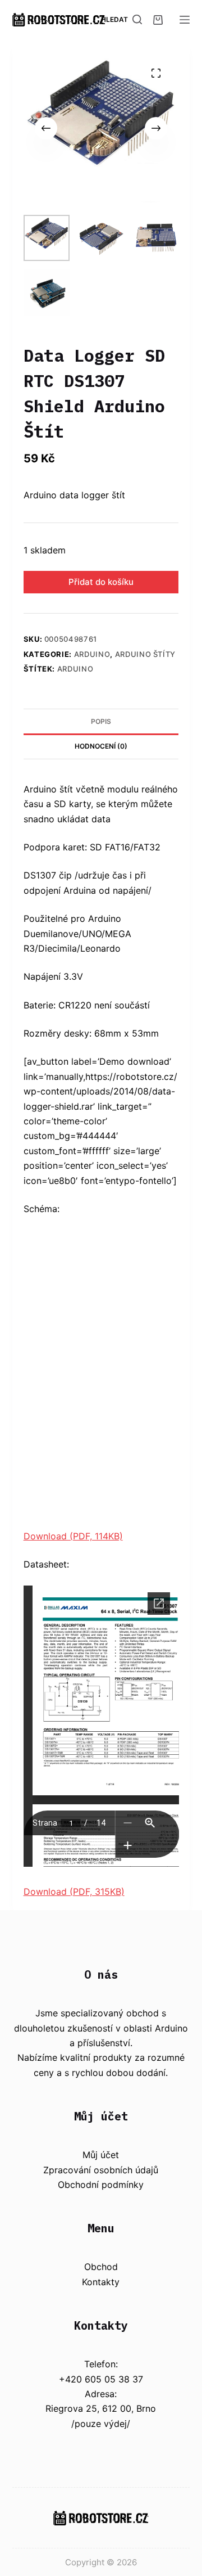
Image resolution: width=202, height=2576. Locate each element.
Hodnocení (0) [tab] (101, 746)
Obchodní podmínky (101, 2185)
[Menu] (185, 20)
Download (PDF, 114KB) (73, 1536)
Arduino (92, 654)
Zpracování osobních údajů (101, 2170)
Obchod (101, 2267)
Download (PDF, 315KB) (74, 1892)
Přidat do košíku (101, 582)
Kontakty (101, 2282)
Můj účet (101, 2155)
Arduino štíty (145, 654)
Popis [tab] (101, 721)
